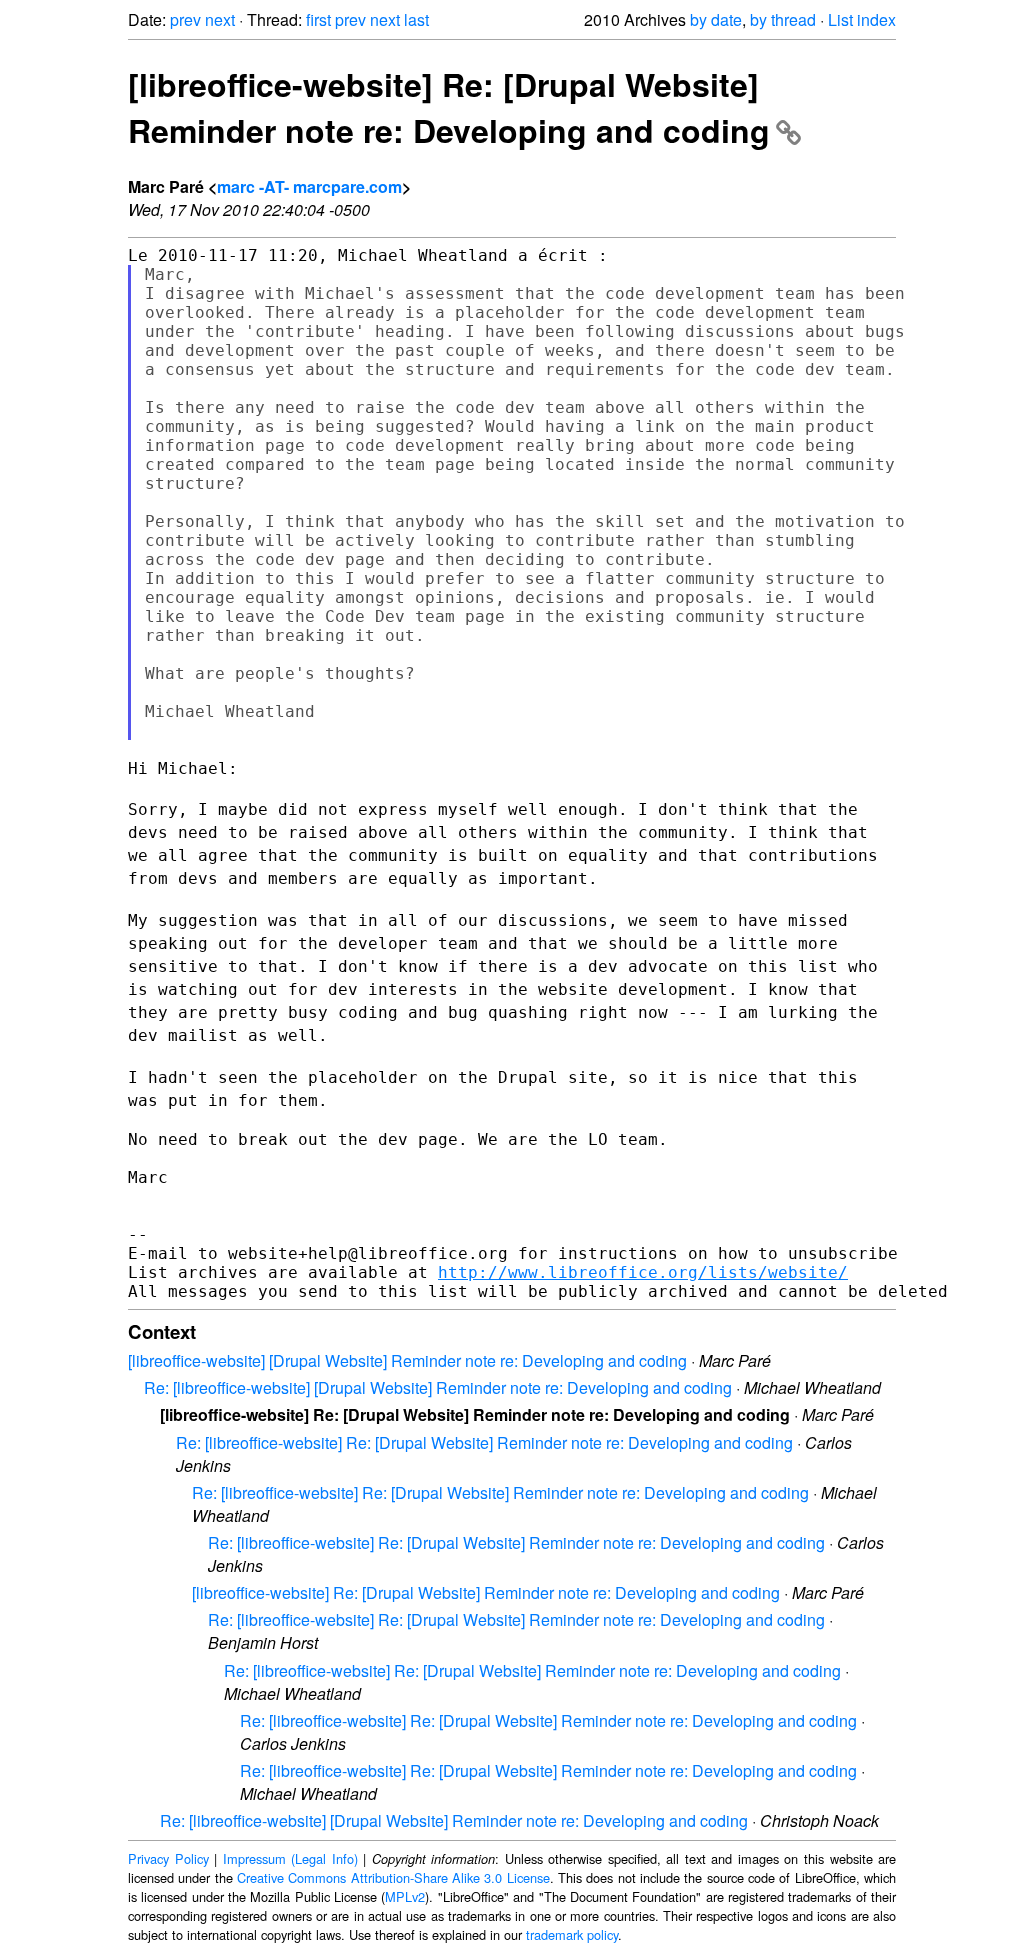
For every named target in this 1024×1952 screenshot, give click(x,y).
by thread (783, 19)
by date (716, 19)
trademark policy (572, 1934)
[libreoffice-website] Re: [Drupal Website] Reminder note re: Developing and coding (449, 107)
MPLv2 (405, 1896)
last (416, 19)
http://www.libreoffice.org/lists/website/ (643, 1272)
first (318, 19)
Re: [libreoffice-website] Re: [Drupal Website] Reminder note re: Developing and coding (484, 1442)
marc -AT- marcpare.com (309, 186)
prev (185, 19)
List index (862, 19)
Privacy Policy (168, 1858)
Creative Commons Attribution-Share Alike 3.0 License (393, 1877)
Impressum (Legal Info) (290, 1858)
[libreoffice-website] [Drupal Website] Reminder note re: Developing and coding (407, 1360)
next (220, 19)
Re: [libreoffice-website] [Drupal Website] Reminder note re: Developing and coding (438, 1387)
